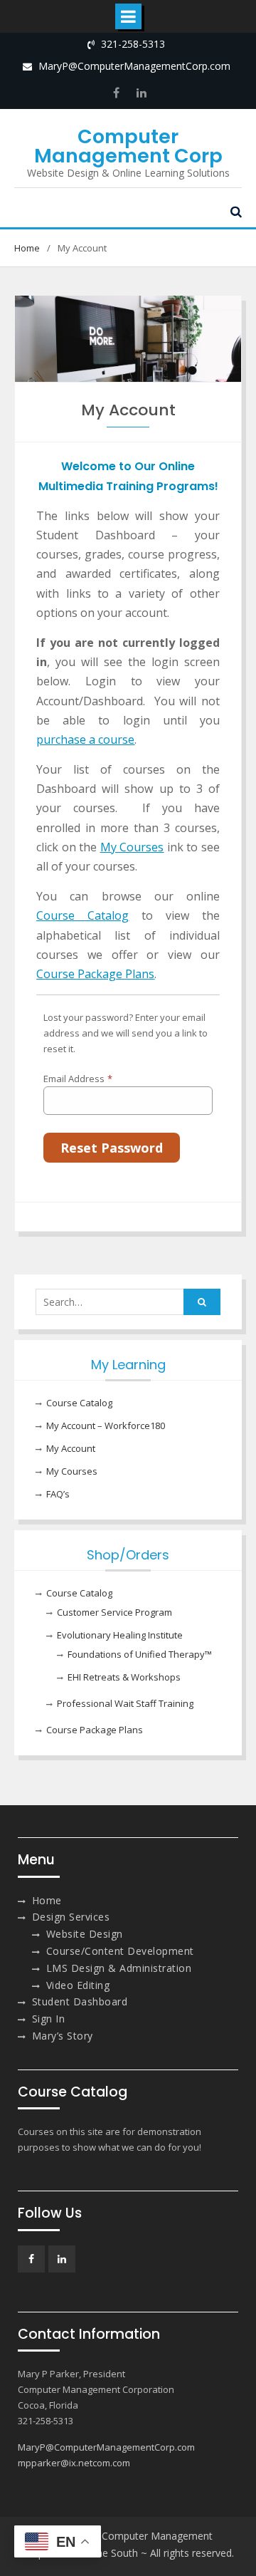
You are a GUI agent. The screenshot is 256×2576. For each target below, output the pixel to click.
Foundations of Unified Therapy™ (140, 1654)
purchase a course (85, 739)
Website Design (85, 1934)
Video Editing (78, 1985)
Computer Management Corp (128, 146)
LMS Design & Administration (119, 1968)
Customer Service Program (114, 1612)
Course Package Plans (95, 974)
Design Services (71, 1917)
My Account (71, 1448)
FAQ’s (58, 1494)
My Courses (72, 1471)
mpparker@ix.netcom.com (74, 2463)
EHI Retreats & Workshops (124, 1677)
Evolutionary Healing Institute (120, 1635)
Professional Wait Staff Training (125, 1703)
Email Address (78, 1079)
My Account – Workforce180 (106, 1425)
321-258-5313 (133, 44)
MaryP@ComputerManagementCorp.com (134, 66)
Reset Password (112, 1148)
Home (47, 1900)
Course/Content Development (120, 1951)
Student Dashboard (80, 2001)
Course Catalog (79, 1403)
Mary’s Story (63, 2036)
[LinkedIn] (140, 93)
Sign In (49, 2019)
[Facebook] (117, 93)
